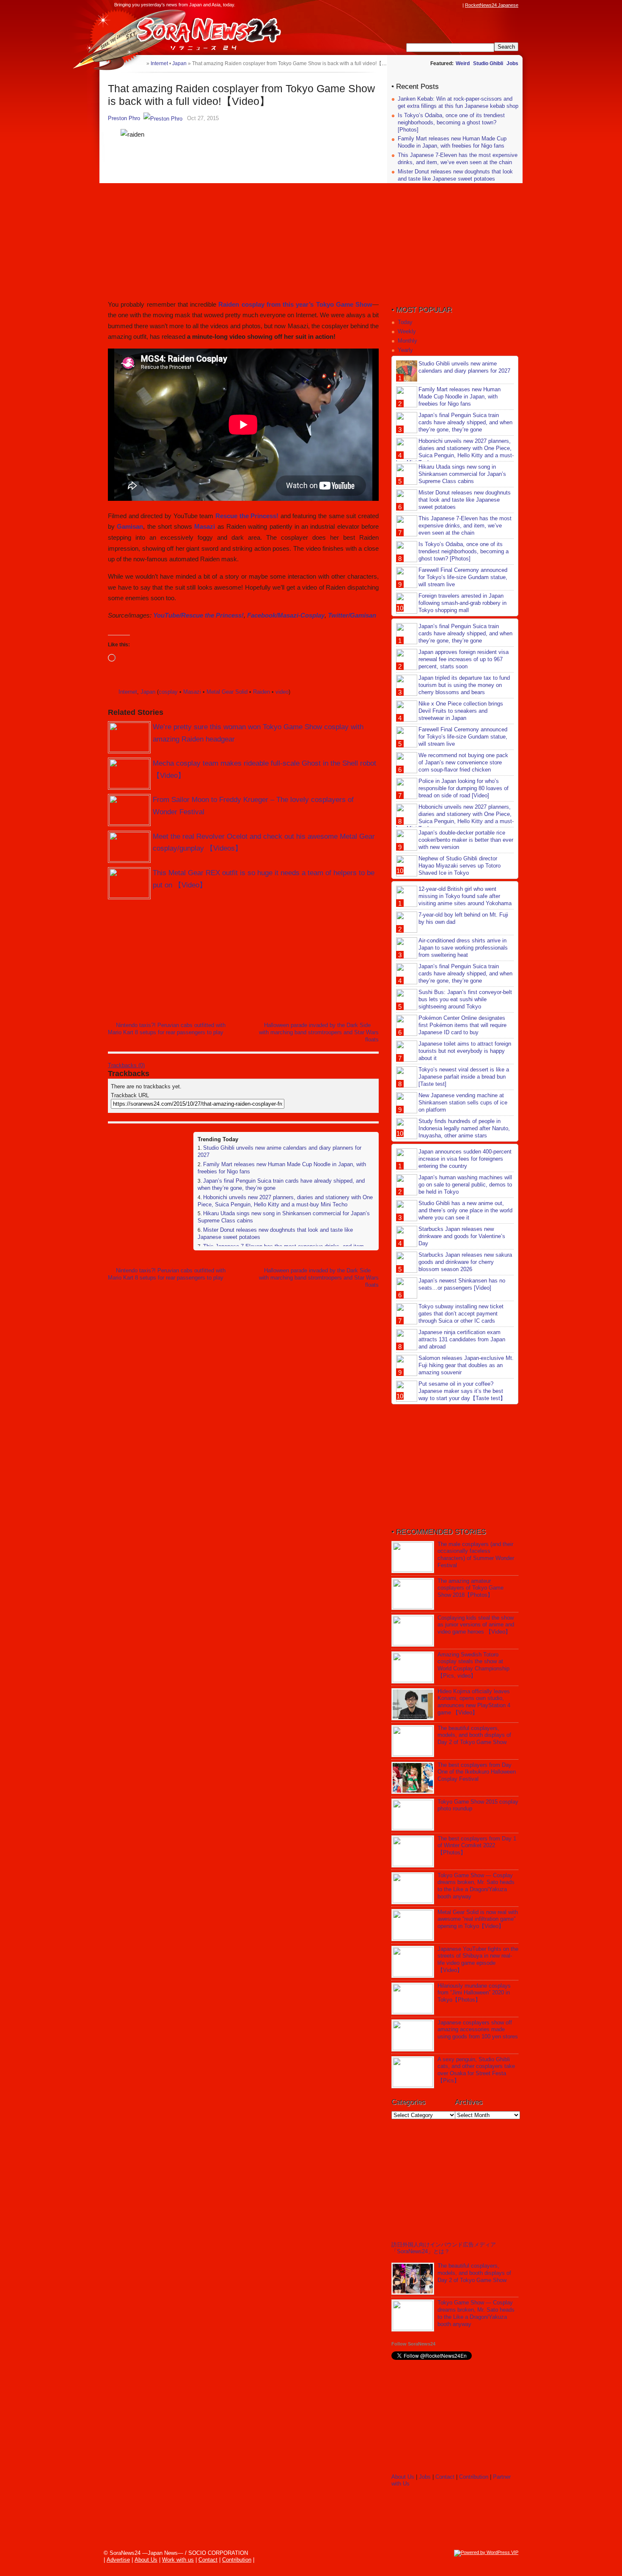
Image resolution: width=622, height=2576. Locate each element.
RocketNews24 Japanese (492, 5)
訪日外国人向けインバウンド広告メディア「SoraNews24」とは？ (444, 2248)
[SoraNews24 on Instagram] (426, 5)
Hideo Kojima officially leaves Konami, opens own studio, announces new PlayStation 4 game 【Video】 (474, 1702)
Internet (128, 692)
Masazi (205, 526)
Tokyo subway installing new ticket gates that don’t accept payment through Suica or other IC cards (461, 1314)
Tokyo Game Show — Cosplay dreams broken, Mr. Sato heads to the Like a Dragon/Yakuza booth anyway (476, 1886)
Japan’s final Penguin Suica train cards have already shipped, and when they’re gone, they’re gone (465, 422)
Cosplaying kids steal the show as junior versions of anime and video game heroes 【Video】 (476, 1625)
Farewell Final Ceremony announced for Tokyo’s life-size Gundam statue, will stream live (463, 577)
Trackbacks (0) (126, 1065)
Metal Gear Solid (227, 692)
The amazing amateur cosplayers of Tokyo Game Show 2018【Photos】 (471, 1588)
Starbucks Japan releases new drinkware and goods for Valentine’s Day (462, 1236)
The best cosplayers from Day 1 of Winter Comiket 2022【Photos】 (477, 1846)
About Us (403, 2477)
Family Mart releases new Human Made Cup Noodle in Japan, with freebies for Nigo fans (452, 142)
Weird (463, 63)
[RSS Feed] (458, 5)
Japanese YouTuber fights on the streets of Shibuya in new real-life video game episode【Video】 (478, 1960)
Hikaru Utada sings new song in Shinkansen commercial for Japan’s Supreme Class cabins (462, 474)
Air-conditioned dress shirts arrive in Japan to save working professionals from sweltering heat (463, 948)
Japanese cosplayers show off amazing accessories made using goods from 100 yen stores (478, 2030)
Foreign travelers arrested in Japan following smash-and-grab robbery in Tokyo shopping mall (462, 603)
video (282, 692)
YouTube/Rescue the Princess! (198, 615)
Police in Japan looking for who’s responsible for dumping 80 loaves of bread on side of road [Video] (464, 788)
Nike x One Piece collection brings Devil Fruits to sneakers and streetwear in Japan (461, 711)
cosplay (168, 692)
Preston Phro (124, 118)
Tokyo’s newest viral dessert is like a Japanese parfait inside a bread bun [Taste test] (464, 1077)
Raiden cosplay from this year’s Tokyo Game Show (295, 304)
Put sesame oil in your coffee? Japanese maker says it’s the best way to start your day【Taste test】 (462, 1391)
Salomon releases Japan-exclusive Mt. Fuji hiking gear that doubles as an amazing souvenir (466, 1365)
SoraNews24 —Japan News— (195, 32)
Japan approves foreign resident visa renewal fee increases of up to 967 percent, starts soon (464, 659)
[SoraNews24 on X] (442, 5)
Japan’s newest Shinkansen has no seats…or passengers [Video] (462, 1284)
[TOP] (140, 63)
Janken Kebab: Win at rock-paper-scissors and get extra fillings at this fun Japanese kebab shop (458, 102)
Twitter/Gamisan (352, 615)
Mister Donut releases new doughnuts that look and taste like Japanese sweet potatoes (455, 175)
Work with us (178, 2560)
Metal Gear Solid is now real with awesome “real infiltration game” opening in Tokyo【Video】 (478, 1919)
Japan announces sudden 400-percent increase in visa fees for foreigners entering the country (465, 1159)
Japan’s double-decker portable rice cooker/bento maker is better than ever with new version (466, 840)
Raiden (261, 692)
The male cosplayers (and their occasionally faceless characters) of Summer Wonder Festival (476, 1555)
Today (405, 322)
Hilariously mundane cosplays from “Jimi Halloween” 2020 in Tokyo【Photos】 (474, 1993)
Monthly (407, 341)
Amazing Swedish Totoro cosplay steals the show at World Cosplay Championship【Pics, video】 (473, 1665)
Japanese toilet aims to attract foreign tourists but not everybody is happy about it (465, 1051)
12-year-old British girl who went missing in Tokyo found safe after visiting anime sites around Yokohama (465, 896)
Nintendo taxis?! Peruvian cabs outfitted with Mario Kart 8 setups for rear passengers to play (167, 1029)
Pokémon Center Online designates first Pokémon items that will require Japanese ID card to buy (462, 1025)
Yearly (405, 350)
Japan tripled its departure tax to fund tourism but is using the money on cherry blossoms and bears (464, 685)
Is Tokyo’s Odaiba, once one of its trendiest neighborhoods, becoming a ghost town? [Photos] (451, 122)
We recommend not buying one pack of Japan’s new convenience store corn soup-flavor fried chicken (463, 762)
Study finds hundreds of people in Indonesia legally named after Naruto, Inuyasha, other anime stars (464, 1128)
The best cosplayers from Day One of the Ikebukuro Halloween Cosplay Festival (477, 1772)
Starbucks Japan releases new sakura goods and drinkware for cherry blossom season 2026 (465, 1262)
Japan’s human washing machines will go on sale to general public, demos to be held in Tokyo (465, 1185)
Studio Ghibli (488, 63)
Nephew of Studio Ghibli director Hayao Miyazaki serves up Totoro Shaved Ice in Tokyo (460, 866)
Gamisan (130, 526)
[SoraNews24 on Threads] (434, 5)
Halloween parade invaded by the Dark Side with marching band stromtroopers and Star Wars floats (319, 1032)
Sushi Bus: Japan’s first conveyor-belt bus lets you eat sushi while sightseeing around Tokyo (465, 999)
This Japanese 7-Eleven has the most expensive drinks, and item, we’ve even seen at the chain (458, 159)
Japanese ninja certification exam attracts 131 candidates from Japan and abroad (462, 1339)
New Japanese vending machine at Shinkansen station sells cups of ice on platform (463, 1103)
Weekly (407, 331)
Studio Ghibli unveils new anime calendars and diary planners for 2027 (464, 367)
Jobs (512, 63)
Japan (148, 692)
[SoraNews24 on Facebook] (418, 5)
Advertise (118, 2560)
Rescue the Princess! (247, 516)
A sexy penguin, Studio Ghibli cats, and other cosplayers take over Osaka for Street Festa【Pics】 (476, 2070)
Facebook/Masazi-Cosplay (286, 615)
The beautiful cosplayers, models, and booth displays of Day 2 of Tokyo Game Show (474, 1735)
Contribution (474, 2477)
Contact (445, 2477)
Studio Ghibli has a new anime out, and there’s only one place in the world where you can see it (465, 1210)
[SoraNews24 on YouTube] (450, 5)
